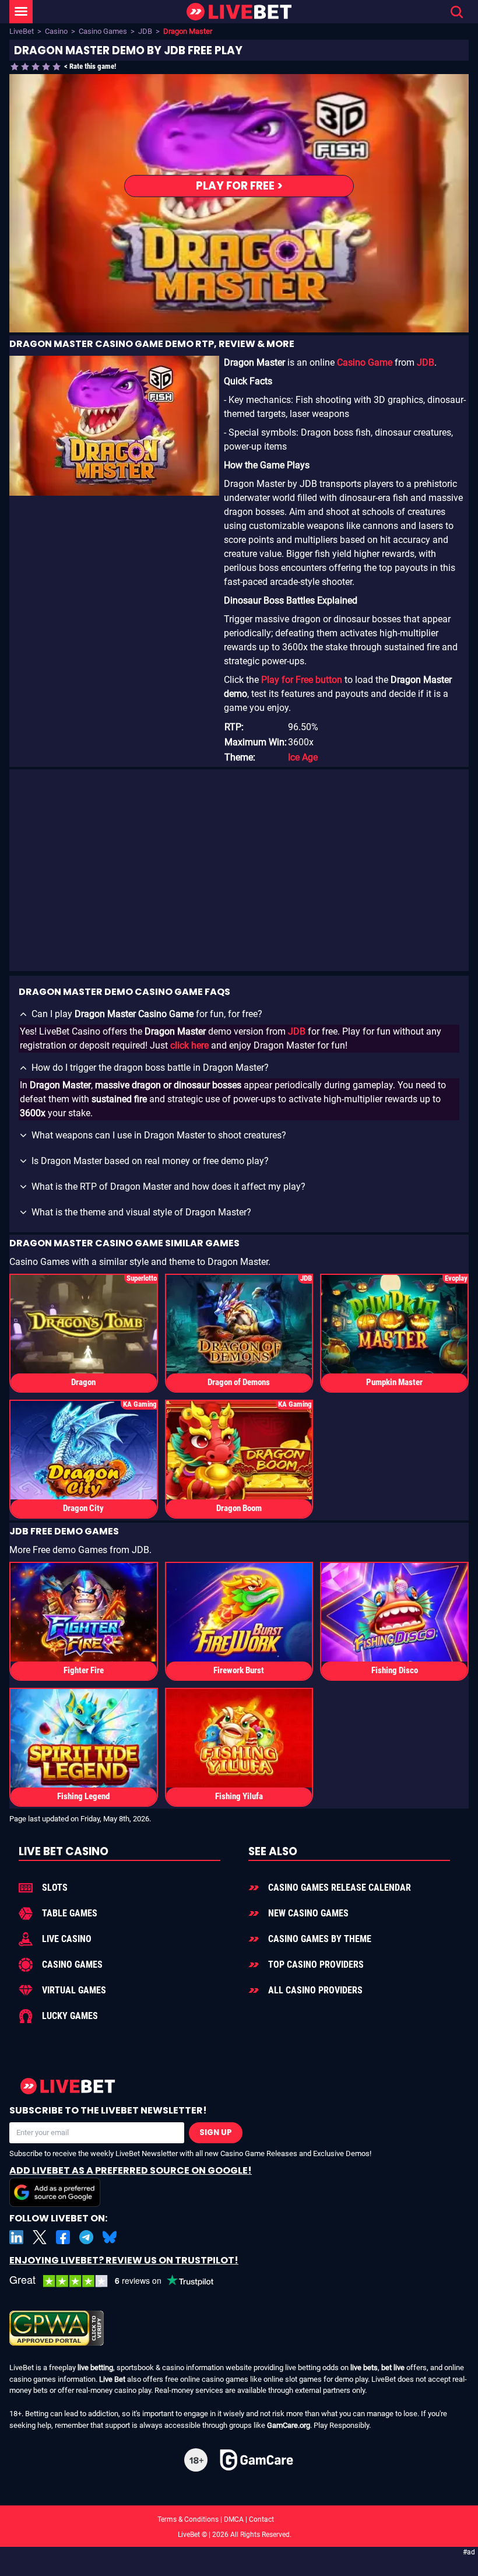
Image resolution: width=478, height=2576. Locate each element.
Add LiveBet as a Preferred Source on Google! (131, 2170)
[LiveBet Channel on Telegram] (86, 2237)
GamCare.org (289, 2425)
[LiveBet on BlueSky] (110, 2237)
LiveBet (22, 31)
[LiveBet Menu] (21, 12)
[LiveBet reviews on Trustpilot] (120, 2281)
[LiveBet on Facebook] (63, 2237)
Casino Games (103, 31)
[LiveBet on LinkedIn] (16, 2237)
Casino (56, 31)
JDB (145, 31)
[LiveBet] (239, 12)
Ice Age (303, 757)
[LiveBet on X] (40, 2237)
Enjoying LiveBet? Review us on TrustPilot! (124, 2260)
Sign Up (216, 2132)
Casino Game (365, 362)
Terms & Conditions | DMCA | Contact (239, 2519)
